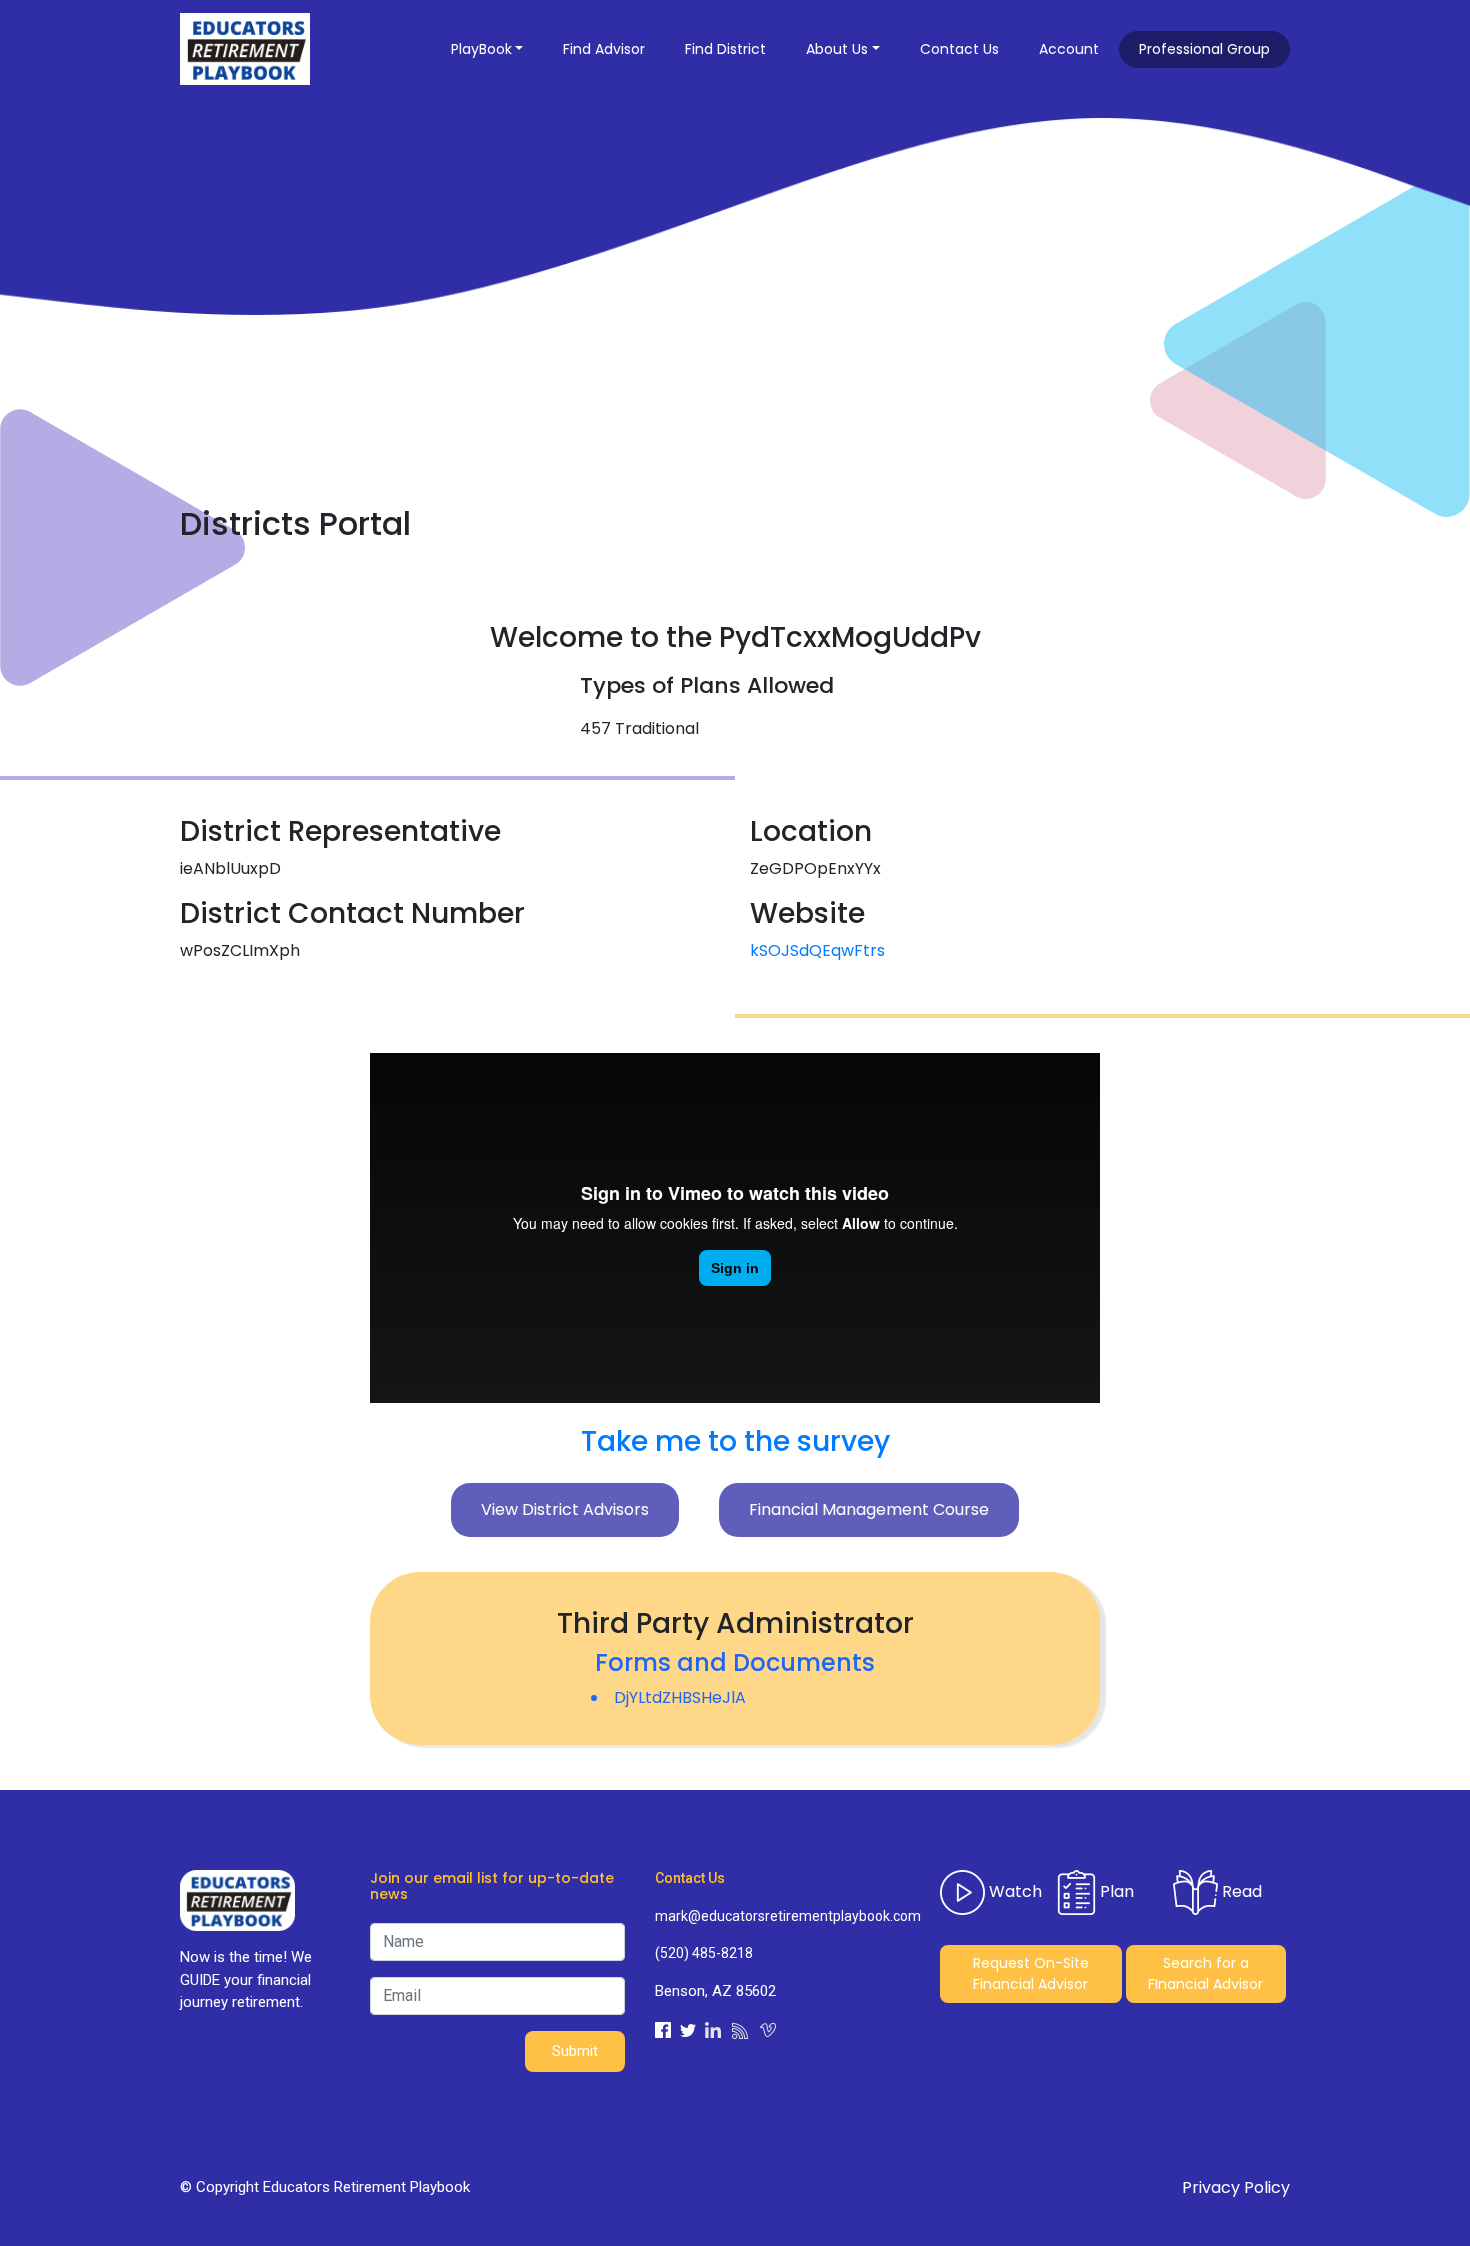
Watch (1013, 1890)
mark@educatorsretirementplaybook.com (782, 1916)
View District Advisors (565, 1509)
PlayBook (481, 49)
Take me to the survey (735, 1441)
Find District (725, 49)
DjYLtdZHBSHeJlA (680, 1697)
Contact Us (959, 49)
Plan (1115, 1890)
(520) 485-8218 (704, 1953)
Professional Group (1204, 49)
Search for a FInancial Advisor (1205, 1973)
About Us (837, 49)
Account (1069, 49)
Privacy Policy (1236, 2187)
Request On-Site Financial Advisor (1031, 1973)
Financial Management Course (869, 1509)
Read (1240, 1890)
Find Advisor (604, 49)
